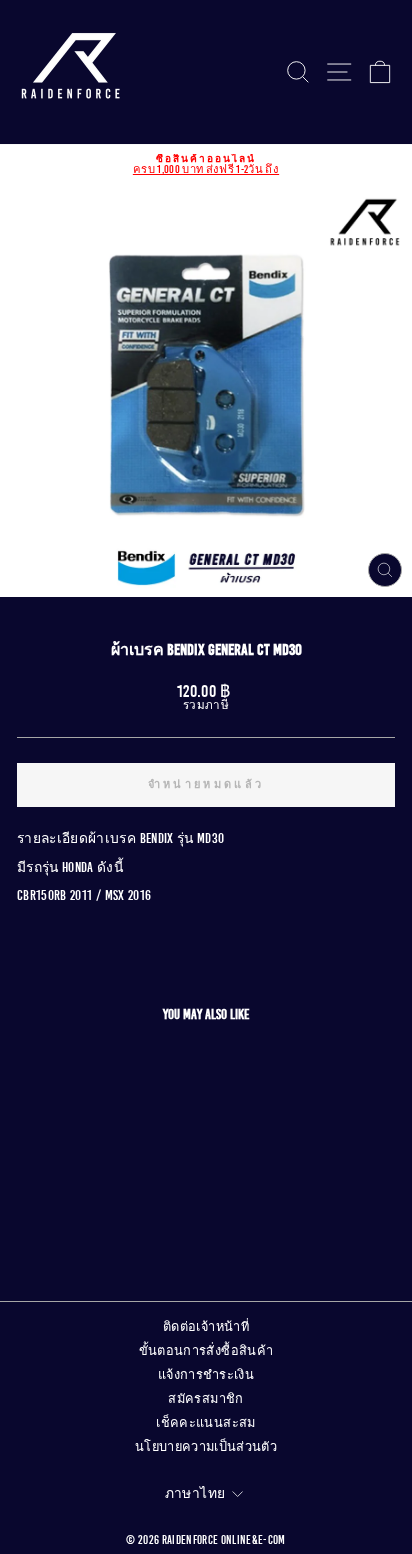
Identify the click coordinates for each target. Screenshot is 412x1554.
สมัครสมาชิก (205, 1399)
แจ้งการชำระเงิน (206, 1375)
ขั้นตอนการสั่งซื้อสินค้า (206, 1351)
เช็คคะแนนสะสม (205, 1423)
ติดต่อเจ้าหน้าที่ (206, 1327)
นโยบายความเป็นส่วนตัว (206, 1447)
